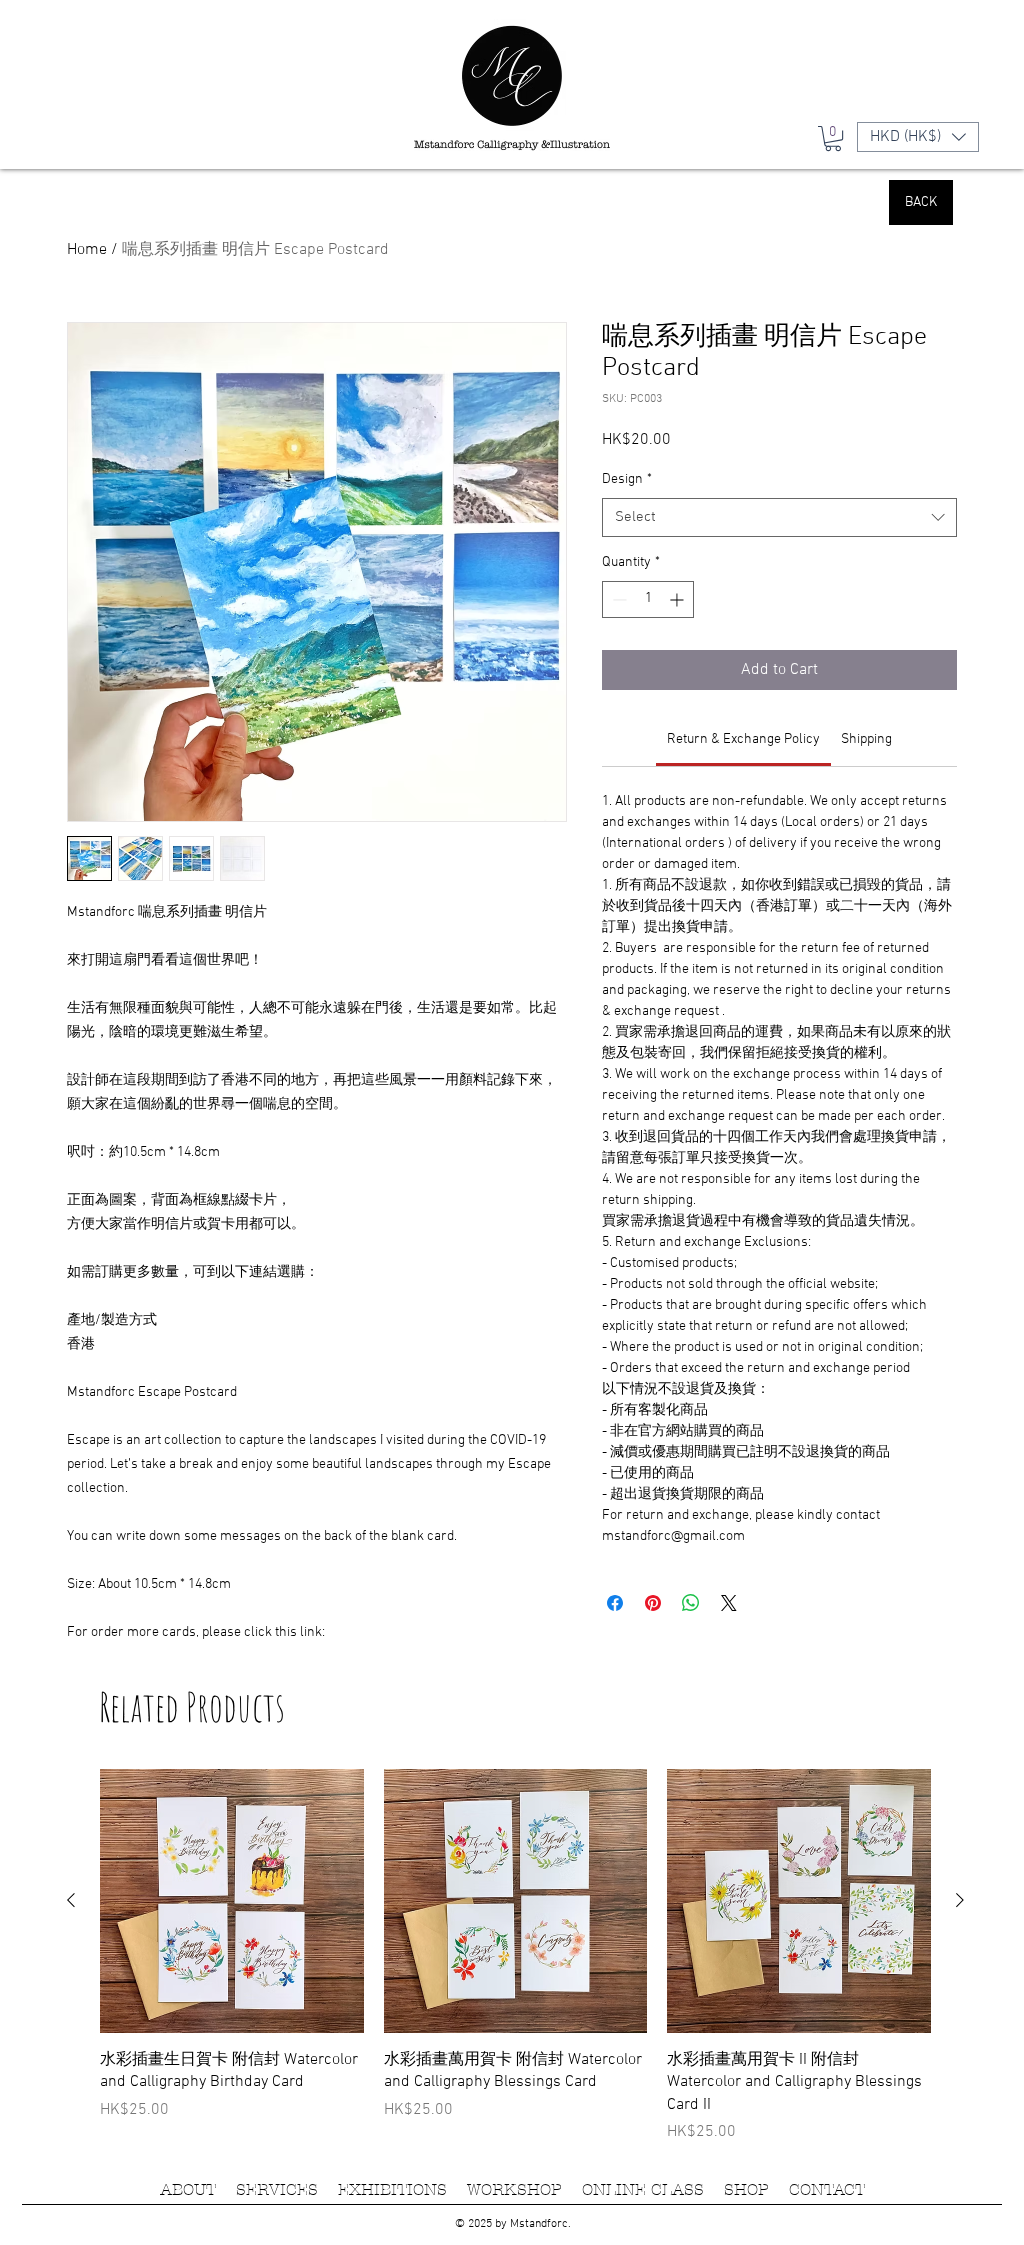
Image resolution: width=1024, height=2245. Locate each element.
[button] (937, 1944)
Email (202, 2087)
